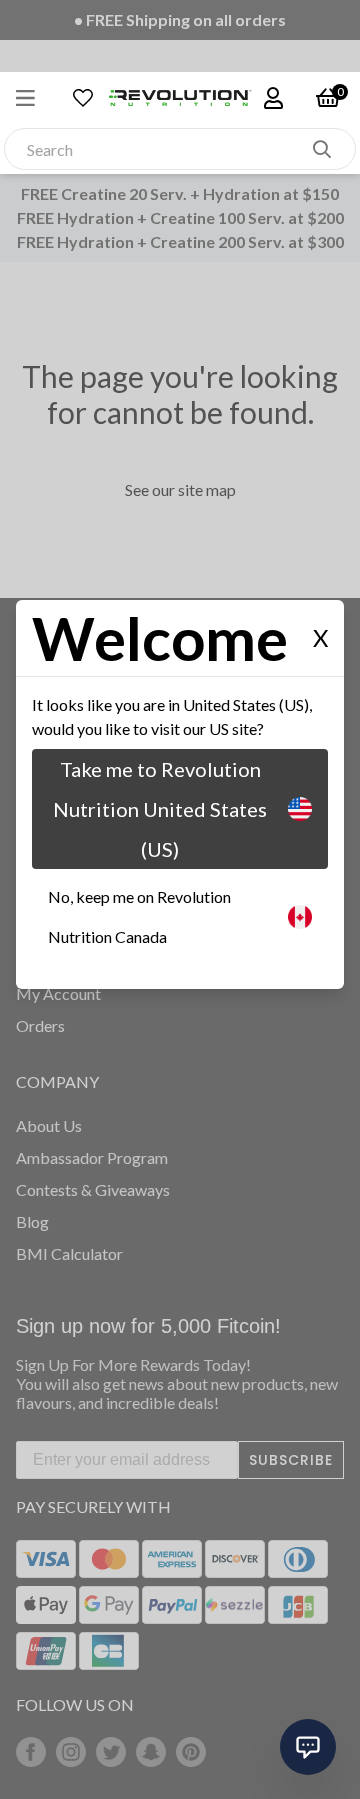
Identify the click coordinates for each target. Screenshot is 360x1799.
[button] (35, 98)
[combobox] (159, 149)
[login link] (272, 97)
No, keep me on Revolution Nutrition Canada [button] (139, 916)
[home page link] (180, 98)
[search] (322, 149)
